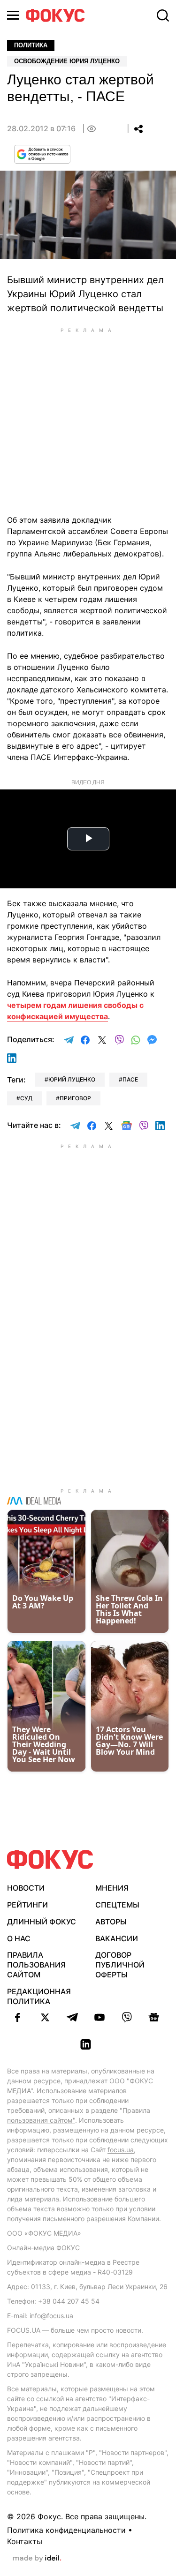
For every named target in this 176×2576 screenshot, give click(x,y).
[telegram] (72, 2017)
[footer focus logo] (50, 1859)
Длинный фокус (42, 1922)
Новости (26, 1888)
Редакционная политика (39, 1996)
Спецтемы (117, 1905)
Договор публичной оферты (120, 1965)
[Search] (163, 15)
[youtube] (99, 2017)
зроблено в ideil (37, 2559)
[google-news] (154, 2017)
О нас (19, 1938)
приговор (75, 1098)
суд (26, 1098)
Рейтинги (27, 1905)
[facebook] (18, 2017)
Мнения (112, 1888)
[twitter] (45, 2017)
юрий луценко (72, 1079)
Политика (31, 45)
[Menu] (13, 15)
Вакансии (117, 1938)
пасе (130, 1079)
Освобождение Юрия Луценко (67, 61)
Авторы (111, 1922)
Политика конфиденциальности (66, 2530)
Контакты (25, 2541)
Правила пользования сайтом (36, 1965)
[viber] (127, 2017)
